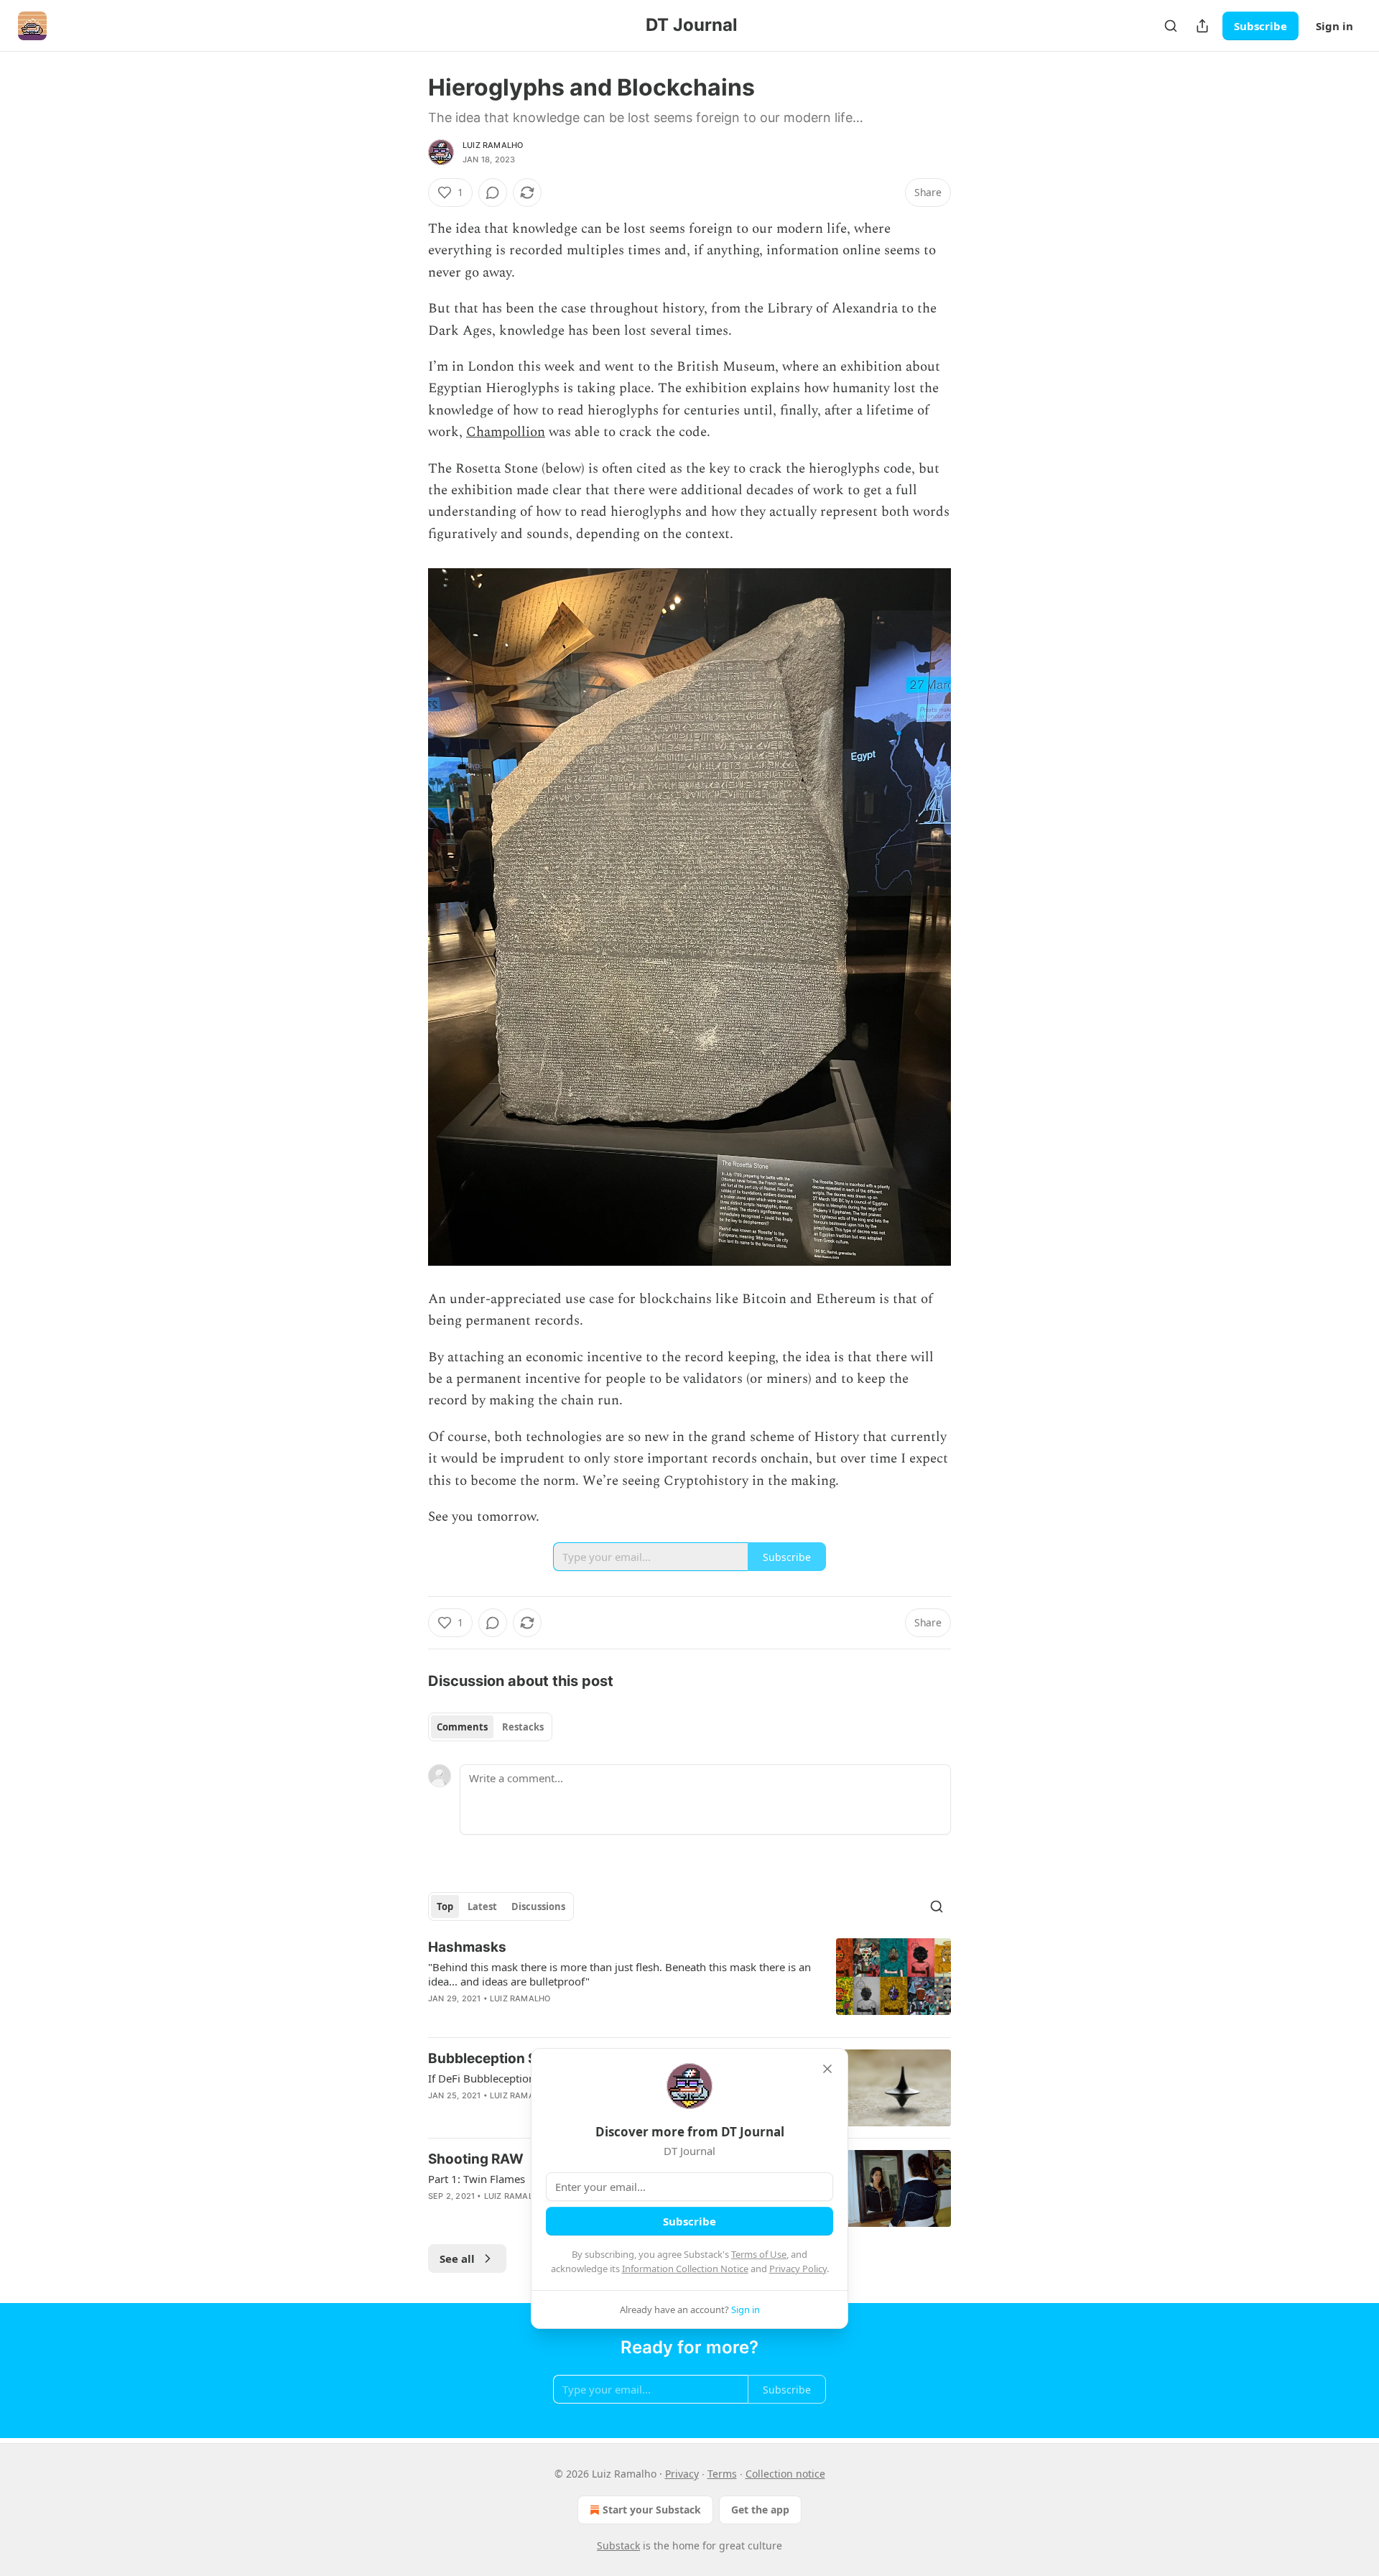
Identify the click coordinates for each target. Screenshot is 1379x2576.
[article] (689, 1982)
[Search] (1171, 26)
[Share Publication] (1202, 26)
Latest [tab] (482, 1906)
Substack (618, 2545)
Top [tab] (445, 1906)
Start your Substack (652, 2510)
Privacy (682, 2474)
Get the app (760, 2510)
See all (457, 2258)
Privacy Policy (798, 2269)
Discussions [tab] (538, 1906)
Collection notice (785, 2474)
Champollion (506, 432)
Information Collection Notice (685, 2269)
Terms (722, 2474)
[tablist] (490, 1727)
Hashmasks (467, 1947)
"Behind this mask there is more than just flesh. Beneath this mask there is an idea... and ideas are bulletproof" (619, 1974)
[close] (827, 2069)
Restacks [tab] (523, 1727)
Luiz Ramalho (493, 145)
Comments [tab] (462, 1727)
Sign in (1334, 26)
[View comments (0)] (493, 193)
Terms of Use (759, 2254)
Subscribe (1260, 26)
